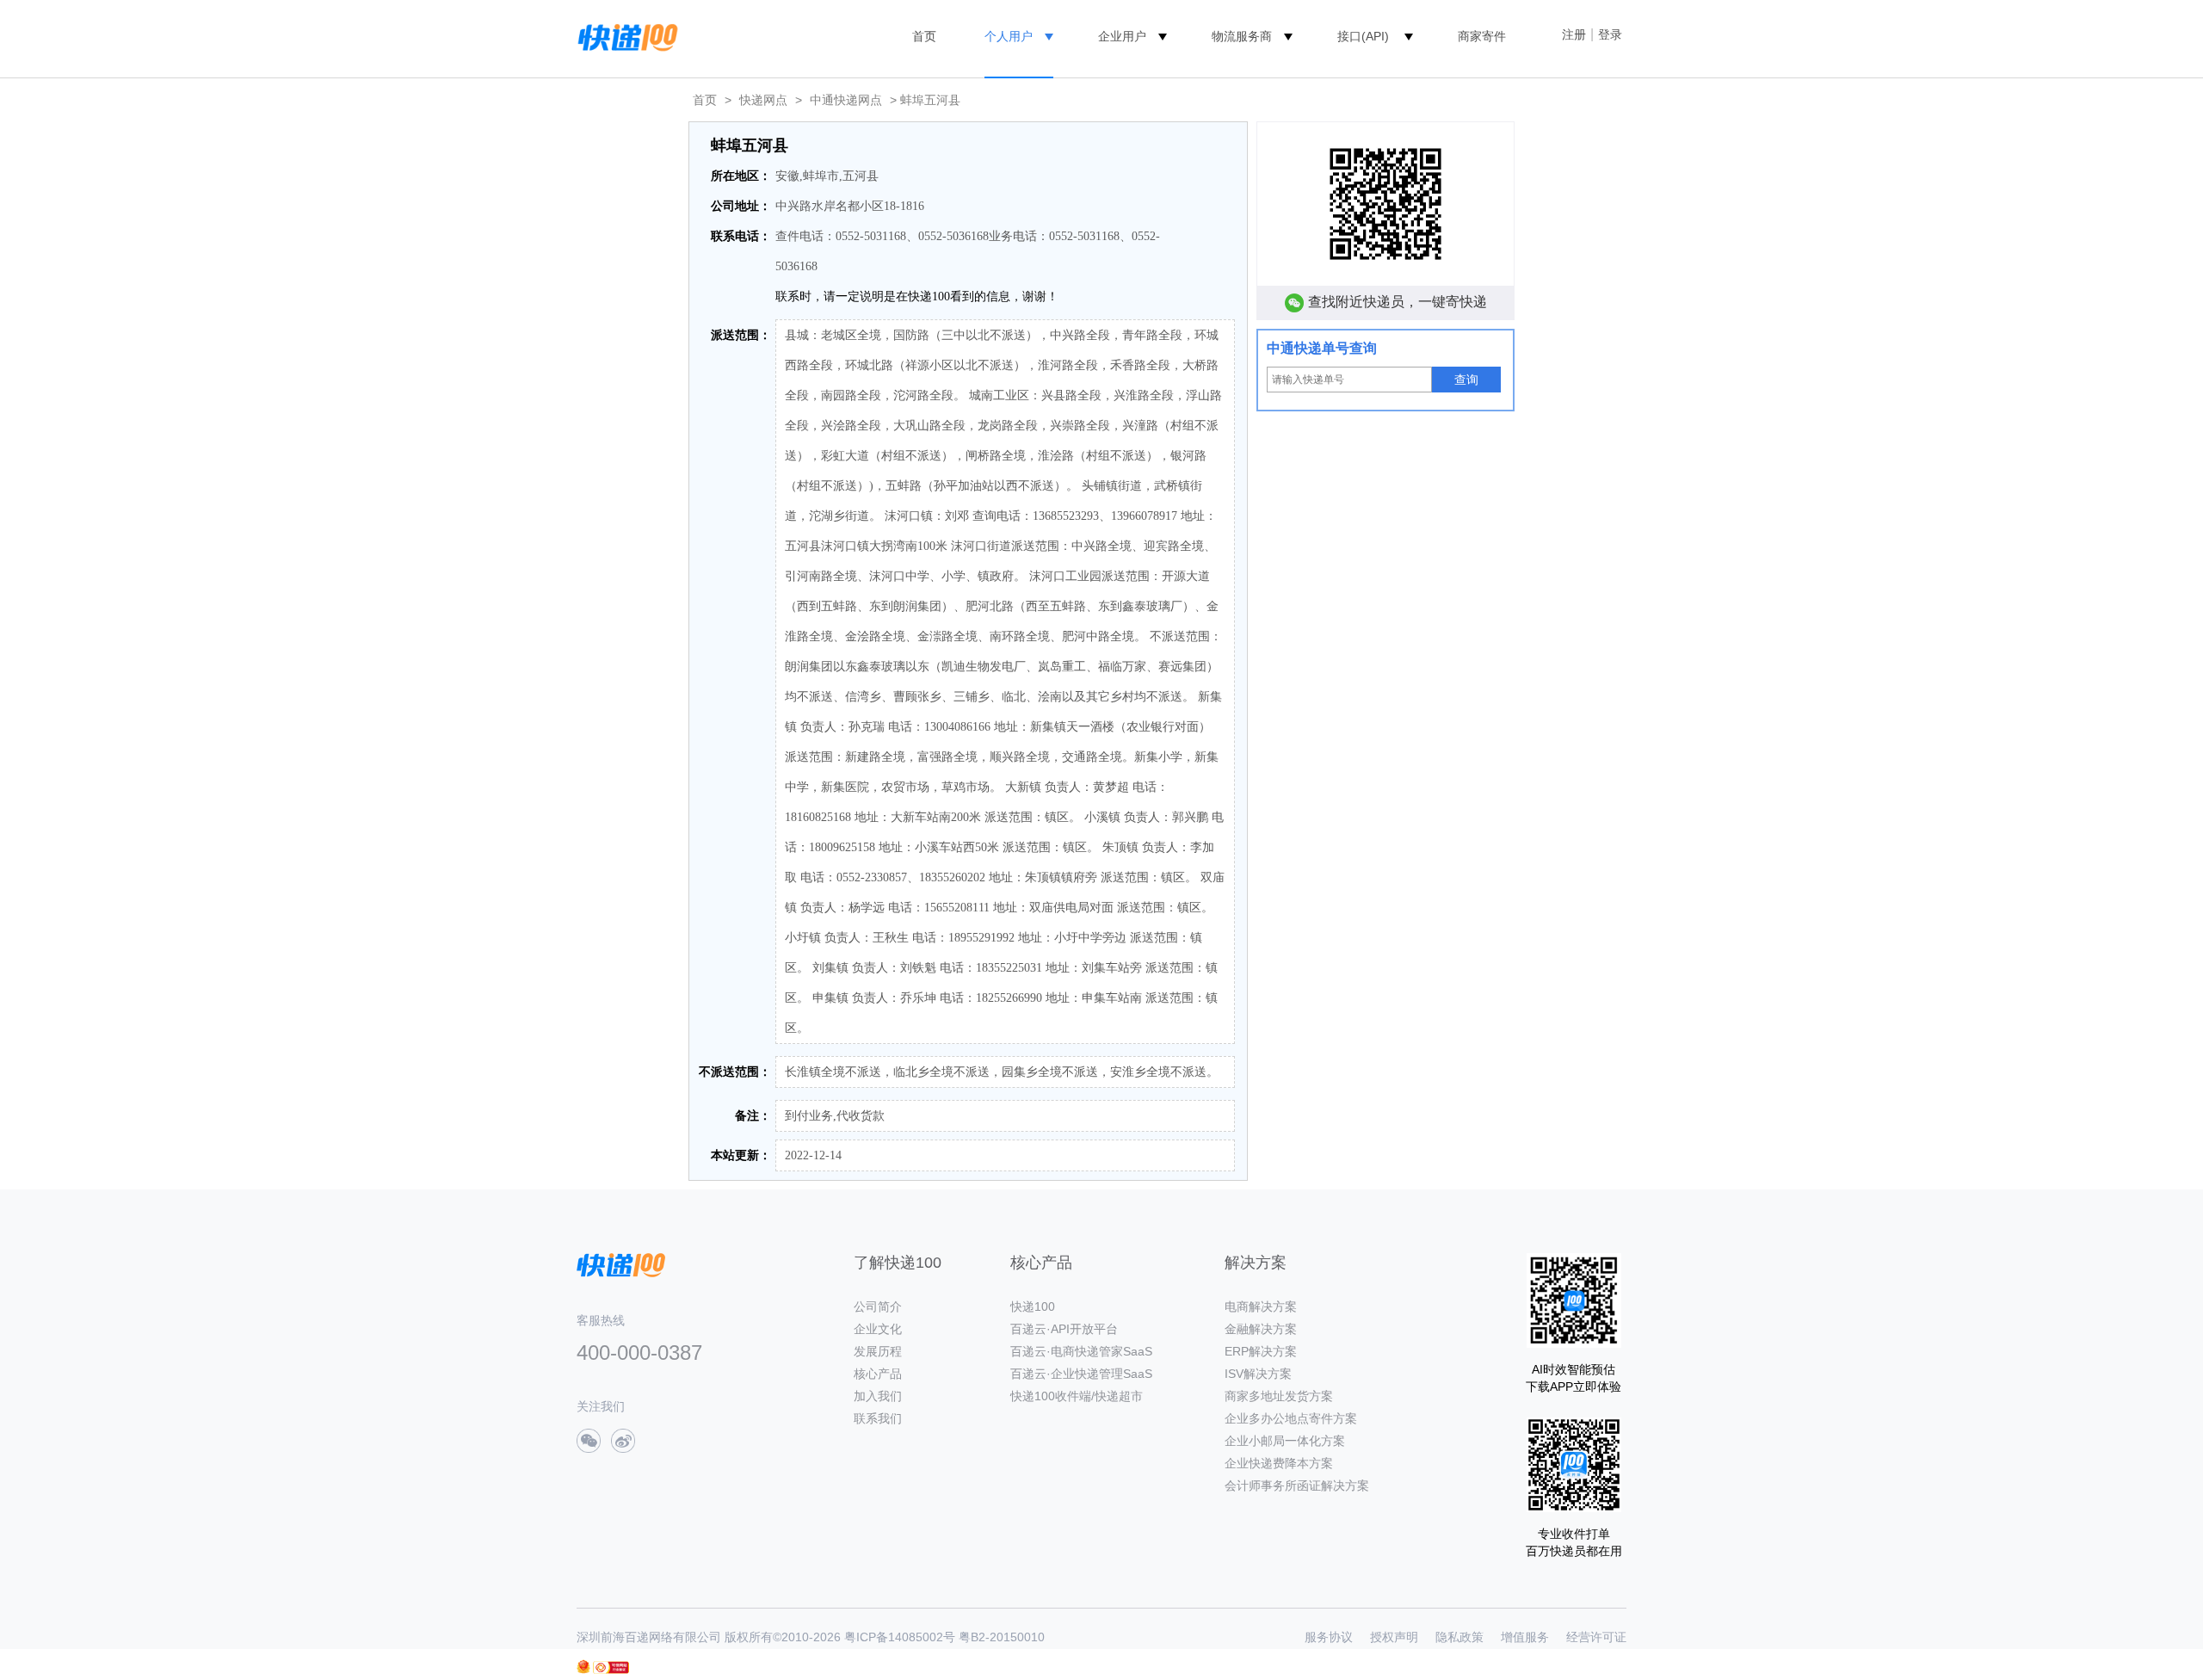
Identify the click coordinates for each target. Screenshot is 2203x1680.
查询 (1466, 380)
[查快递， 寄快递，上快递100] (625, 36)
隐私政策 (1459, 1637)
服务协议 (1329, 1637)
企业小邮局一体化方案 (1285, 1441)
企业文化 (878, 1329)
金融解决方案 (1261, 1329)
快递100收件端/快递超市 (1077, 1396)
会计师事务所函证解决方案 (1297, 1485)
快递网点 (763, 100)
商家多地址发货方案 (1279, 1396)
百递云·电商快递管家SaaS (1081, 1351)
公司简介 (878, 1306)
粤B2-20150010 (1002, 1637)
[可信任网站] (611, 1668)
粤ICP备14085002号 (900, 1637)
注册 (1574, 34)
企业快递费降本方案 (1279, 1463)
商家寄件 (1482, 36)
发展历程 (878, 1351)
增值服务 (1525, 1637)
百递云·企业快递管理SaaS (1081, 1374)
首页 (924, 36)
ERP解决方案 (1261, 1351)
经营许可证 (1596, 1637)
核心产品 (878, 1374)
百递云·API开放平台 (1064, 1329)
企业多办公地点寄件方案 (1291, 1418)
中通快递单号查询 (1322, 348)
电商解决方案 (1261, 1306)
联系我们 (878, 1418)
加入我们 (878, 1396)
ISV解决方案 (1258, 1374)
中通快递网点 (846, 100)
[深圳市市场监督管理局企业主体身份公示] (583, 1667)
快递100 (1033, 1306)
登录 (1610, 34)
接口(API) (1363, 36)
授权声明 (1394, 1637)
